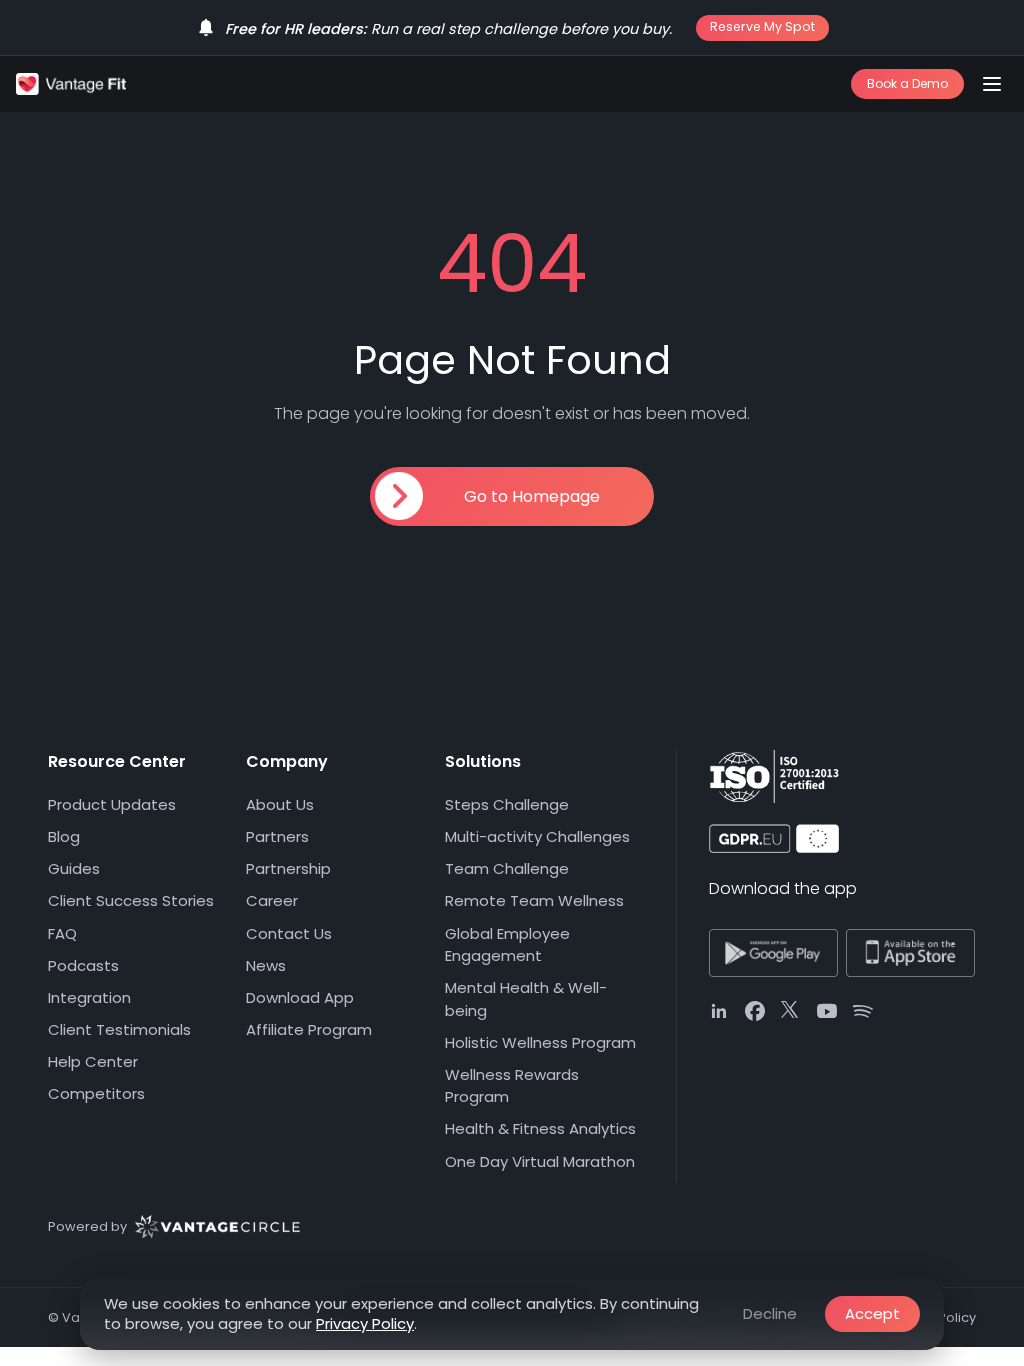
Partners (277, 836)
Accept (872, 1313)
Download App (300, 997)
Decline (770, 1313)
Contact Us (289, 933)
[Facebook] (755, 1011)
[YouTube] (827, 1011)
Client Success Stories (131, 900)
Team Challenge (507, 868)
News (266, 965)
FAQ (62, 933)
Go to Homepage (532, 496)
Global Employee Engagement (507, 945)
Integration (89, 997)
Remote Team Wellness (534, 900)
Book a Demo (907, 83)
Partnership (288, 868)
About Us (280, 804)
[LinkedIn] (719, 1011)
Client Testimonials (119, 1029)
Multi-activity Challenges (537, 836)
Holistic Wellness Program (540, 1042)
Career (272, 900)
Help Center (93, 1061)
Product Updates (112, 804)
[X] (791, 1011)
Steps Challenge (507, 804)
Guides (74, 868)
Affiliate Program (309, 1029)
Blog (64, 836)
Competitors (96, 1093)
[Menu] (992, 84)
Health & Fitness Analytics (540, 1128)
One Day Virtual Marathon (540, 1161)
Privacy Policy (365, 1323)
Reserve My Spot (762, 26)
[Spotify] (863, 1011)
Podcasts (83, 965)
